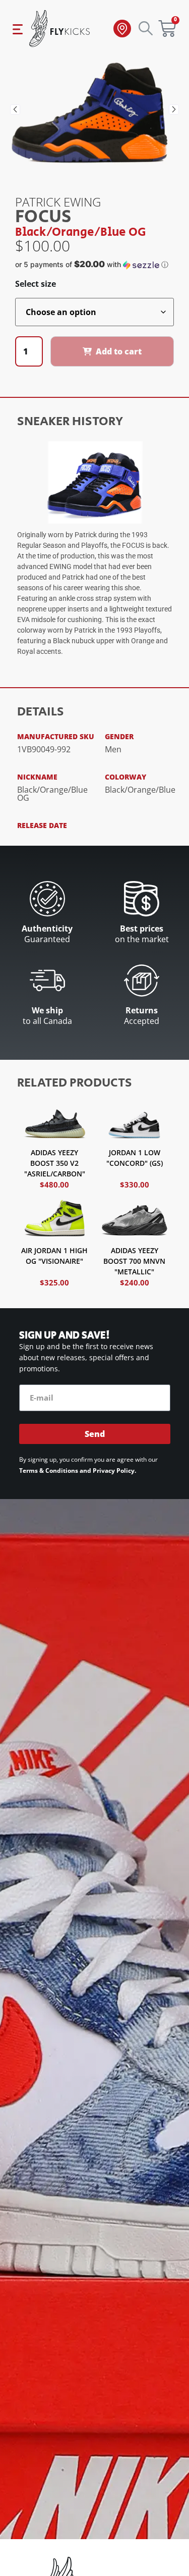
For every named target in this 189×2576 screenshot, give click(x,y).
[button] (15, 110)
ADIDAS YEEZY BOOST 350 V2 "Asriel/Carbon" (55, 1163)
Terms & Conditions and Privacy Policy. (78, 1471)
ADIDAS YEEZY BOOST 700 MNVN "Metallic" (134, 1261)
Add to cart (119, 351)
